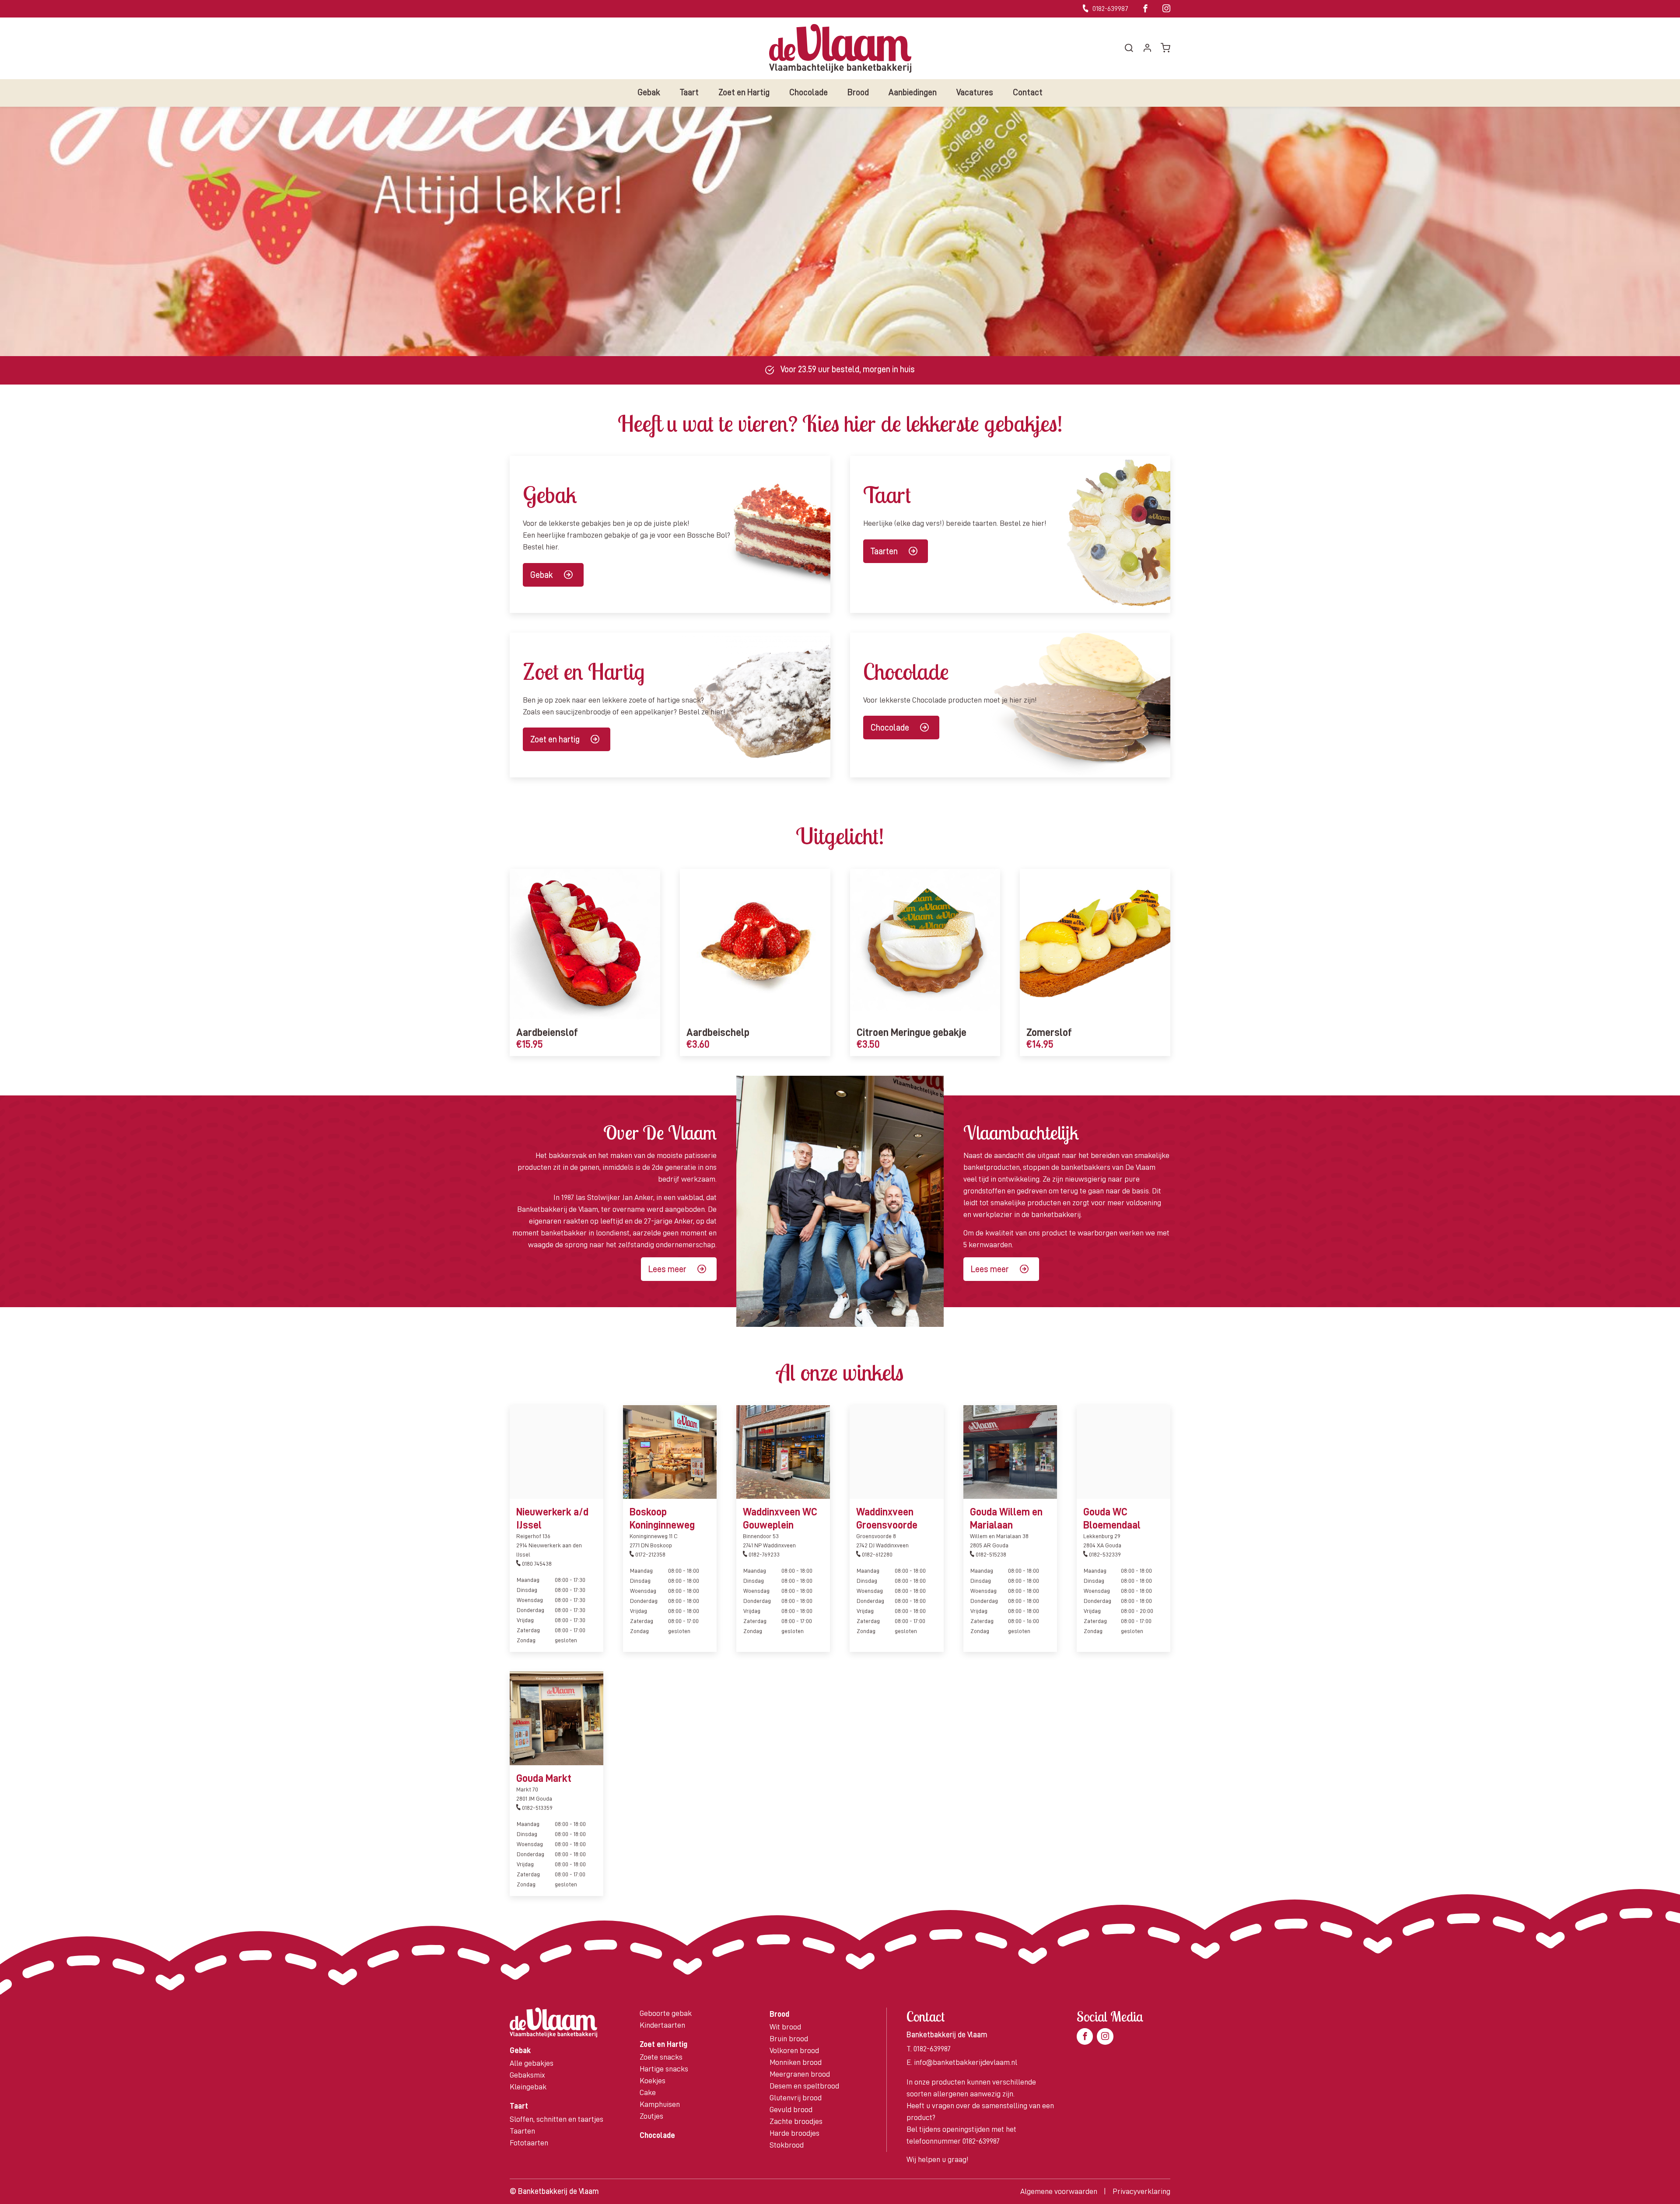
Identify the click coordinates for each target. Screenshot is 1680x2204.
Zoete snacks (661, 2057)
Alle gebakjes (532, 2063)
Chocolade (808, 92)
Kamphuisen (660, 2104)
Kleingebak (528, 2087)
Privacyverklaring (1141, 2191)
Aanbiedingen (913, 92)
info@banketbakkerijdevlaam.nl (966, 2062)
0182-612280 (877, 1554)
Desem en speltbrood (804, 2086)
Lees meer (667, 1269)
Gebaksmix (527, 2075)
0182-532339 (1104, 1554)
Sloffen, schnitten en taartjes (556, 2119)
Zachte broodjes (796, 2121)
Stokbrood (787, 2145)
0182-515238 (990, 1554)
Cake (648, 2092)
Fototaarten (529, 2143)
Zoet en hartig (555, 739)
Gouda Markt (544, 1778)
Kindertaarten (662, 2025)
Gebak (649, 92)
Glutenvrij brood (796, 2098)
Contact (1028, 92)
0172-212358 (650, 1554)
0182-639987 (1110, 9)
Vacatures (975, 92)
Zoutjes (651, 2116)
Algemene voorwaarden (1059, 2191)
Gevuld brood (791, 2110)
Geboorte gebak (666, 2013)
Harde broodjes (794, 2133)
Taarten (884, 551)
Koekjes (653, 2081)
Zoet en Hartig (744, 92)
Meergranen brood (800, 2074)
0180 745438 (536, 1564)
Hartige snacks (664, 2069)
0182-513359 (537, 1808)
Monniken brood (796, 2062)
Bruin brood (789, 2039)
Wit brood (785, 2027)
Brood (858, 92)
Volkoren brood (794, 2050)
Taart (689, 92)
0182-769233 (763, 1554)
